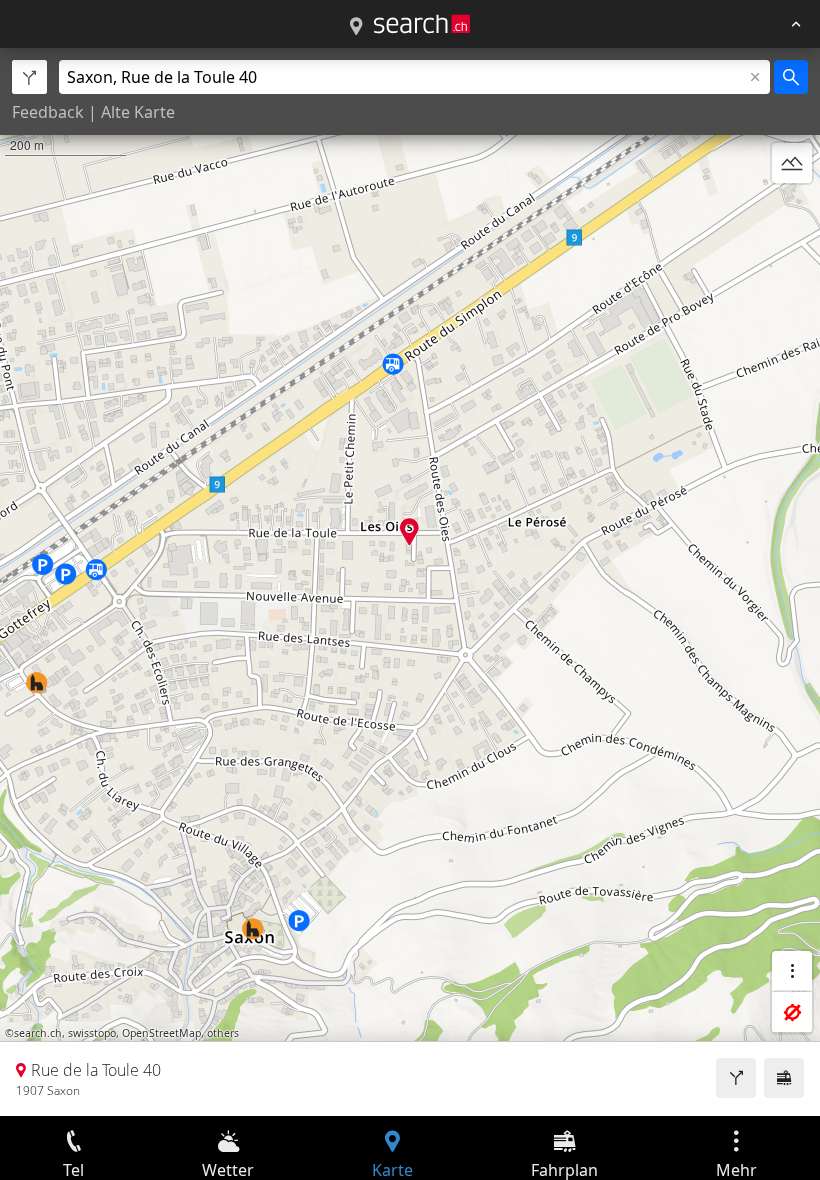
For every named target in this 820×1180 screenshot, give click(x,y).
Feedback (48, 112)
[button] (409, 531)
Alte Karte (138, 112)
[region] (410, 582)
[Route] (736, 1078)
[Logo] (422, 24)
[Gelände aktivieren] (792, 163)
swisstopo (92, 1033)
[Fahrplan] (784, 1078)
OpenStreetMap (161, 1033)
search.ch (38, 1033)
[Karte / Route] (356, 27)
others (223, 1033)
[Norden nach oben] (792, 211)
